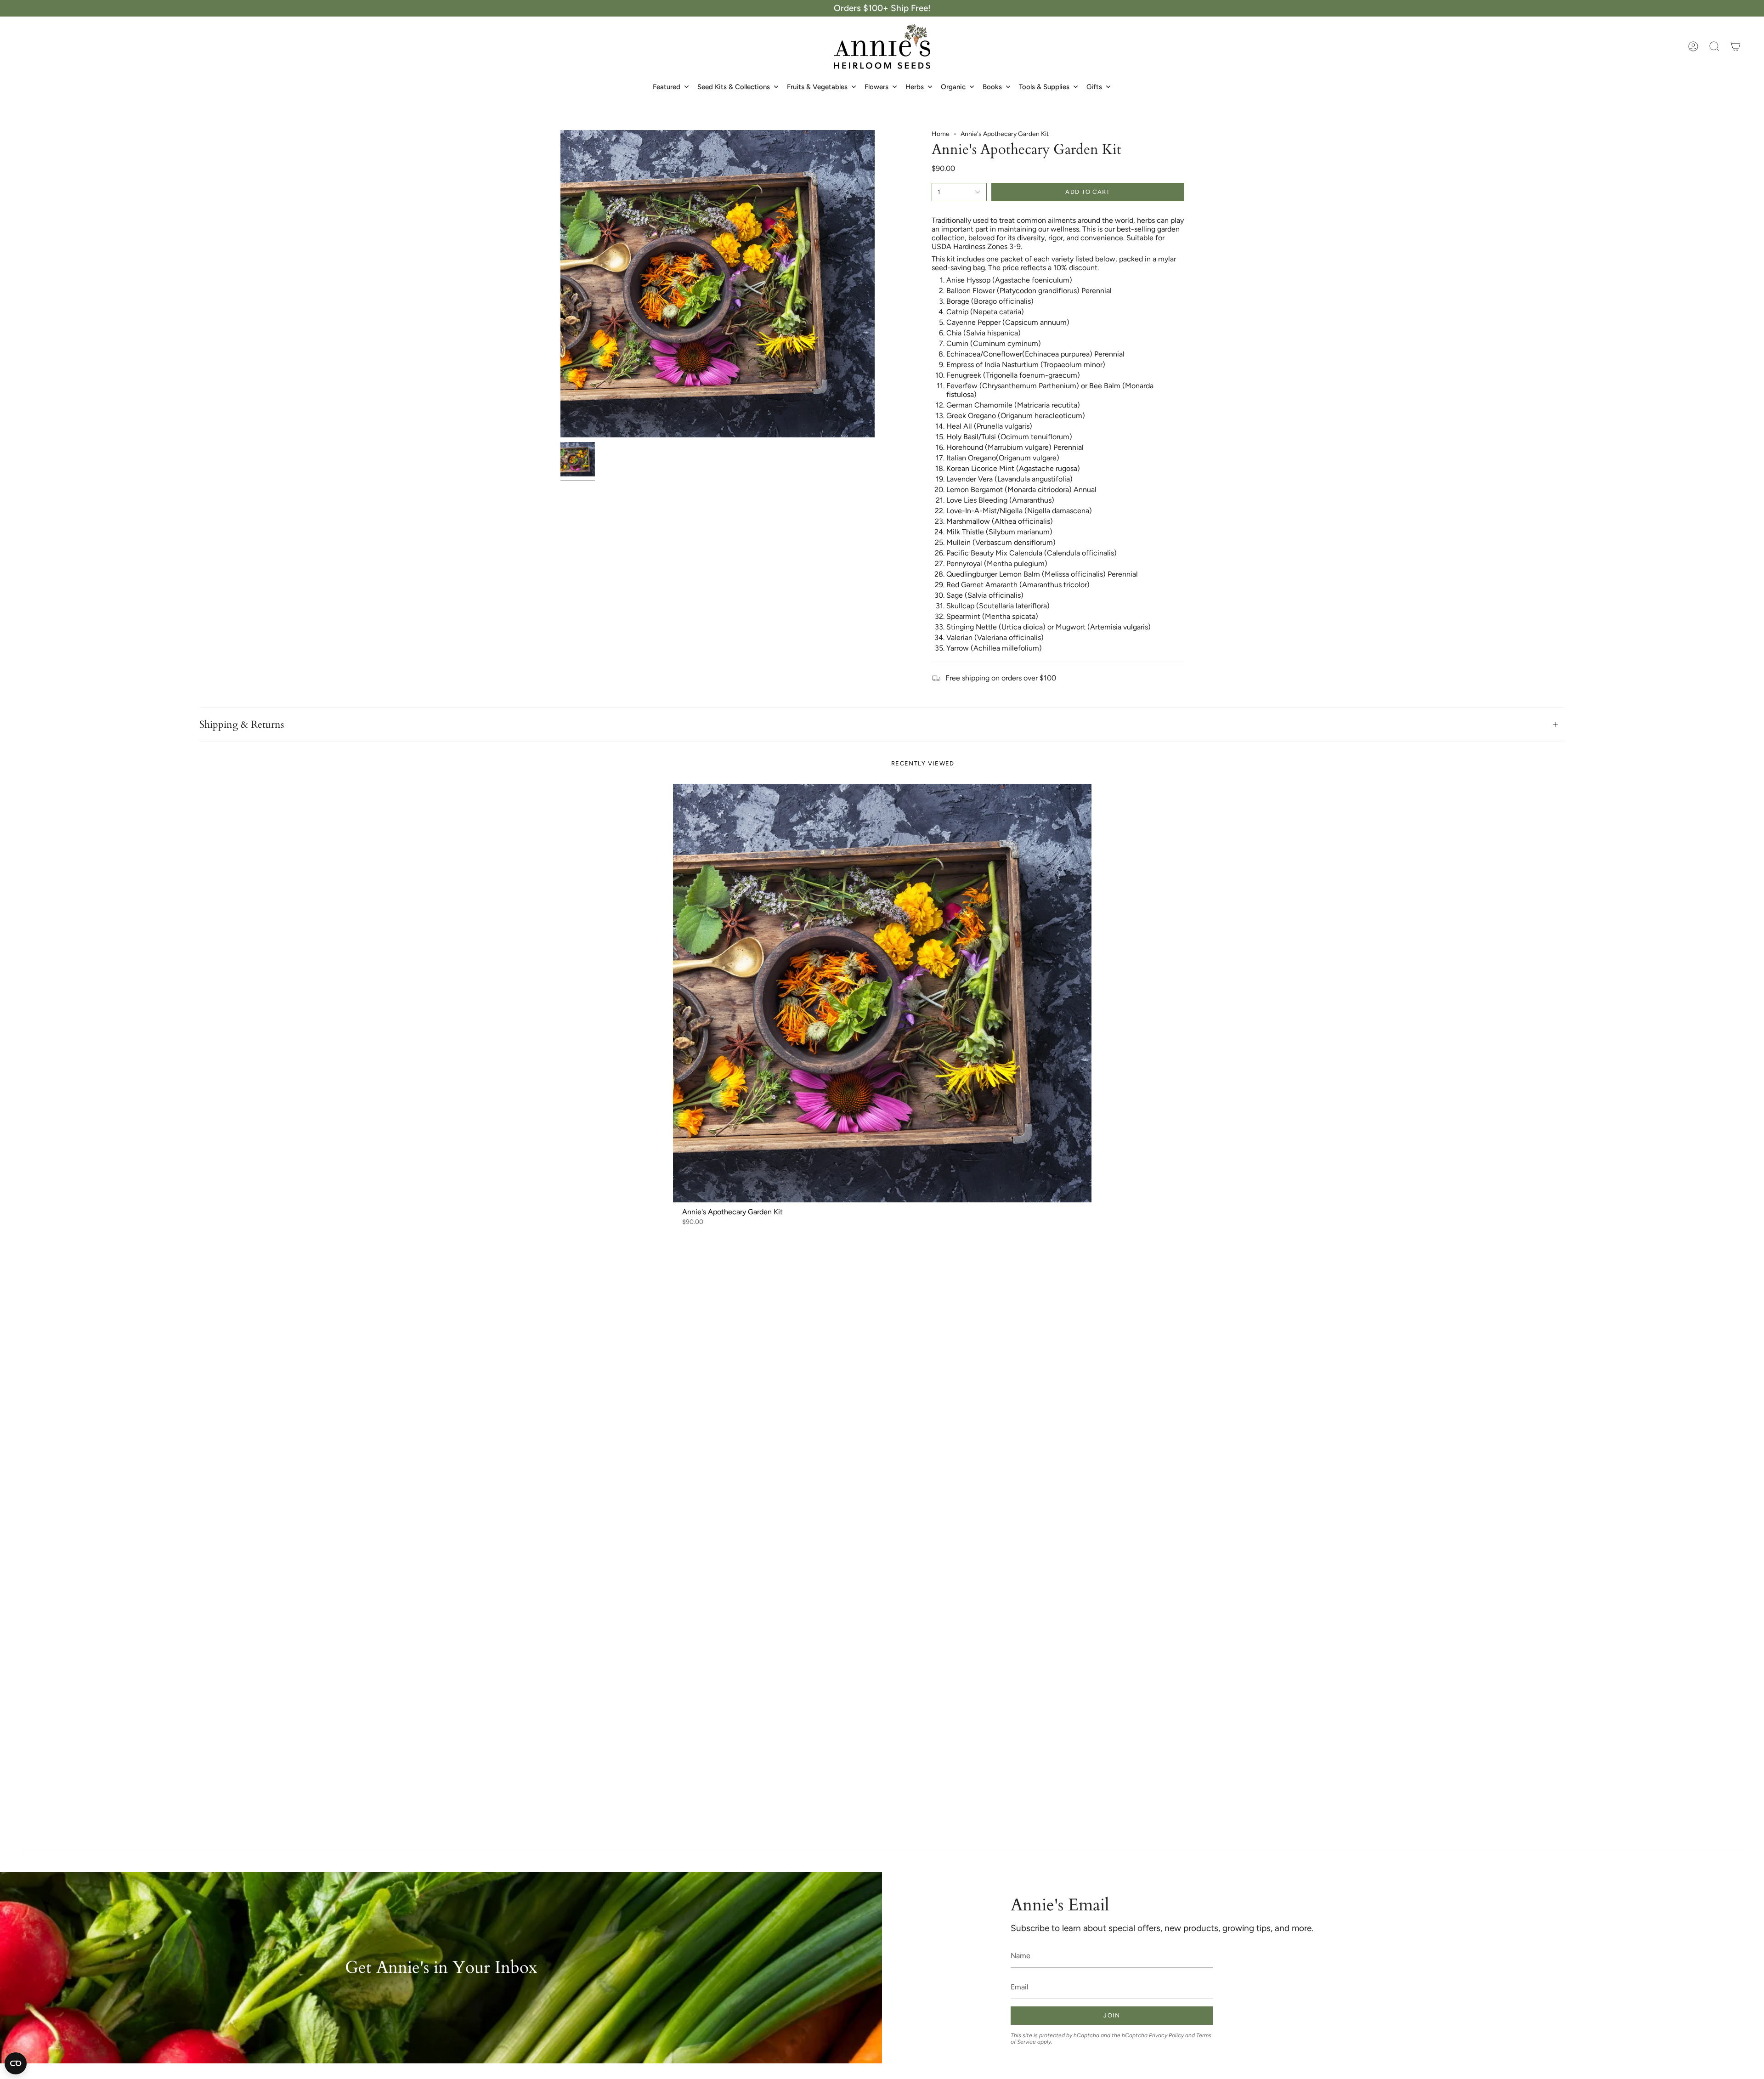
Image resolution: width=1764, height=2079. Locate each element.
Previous (560, 284)
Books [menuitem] (992, 87)
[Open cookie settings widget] (16, 2063)
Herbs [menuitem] (915, 87)
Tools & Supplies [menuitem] (1044, 87)
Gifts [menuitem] (1094, 87)
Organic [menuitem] (953, 87)
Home (941, 134)
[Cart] (1736, 46)
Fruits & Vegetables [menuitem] (817, 87)
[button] (1714, 46)
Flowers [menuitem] (876, 87)
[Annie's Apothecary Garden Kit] (882, 993)
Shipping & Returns (242, 725)
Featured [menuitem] (667, 87)
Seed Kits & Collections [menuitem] (734, 87)
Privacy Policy (1166, 2035)
